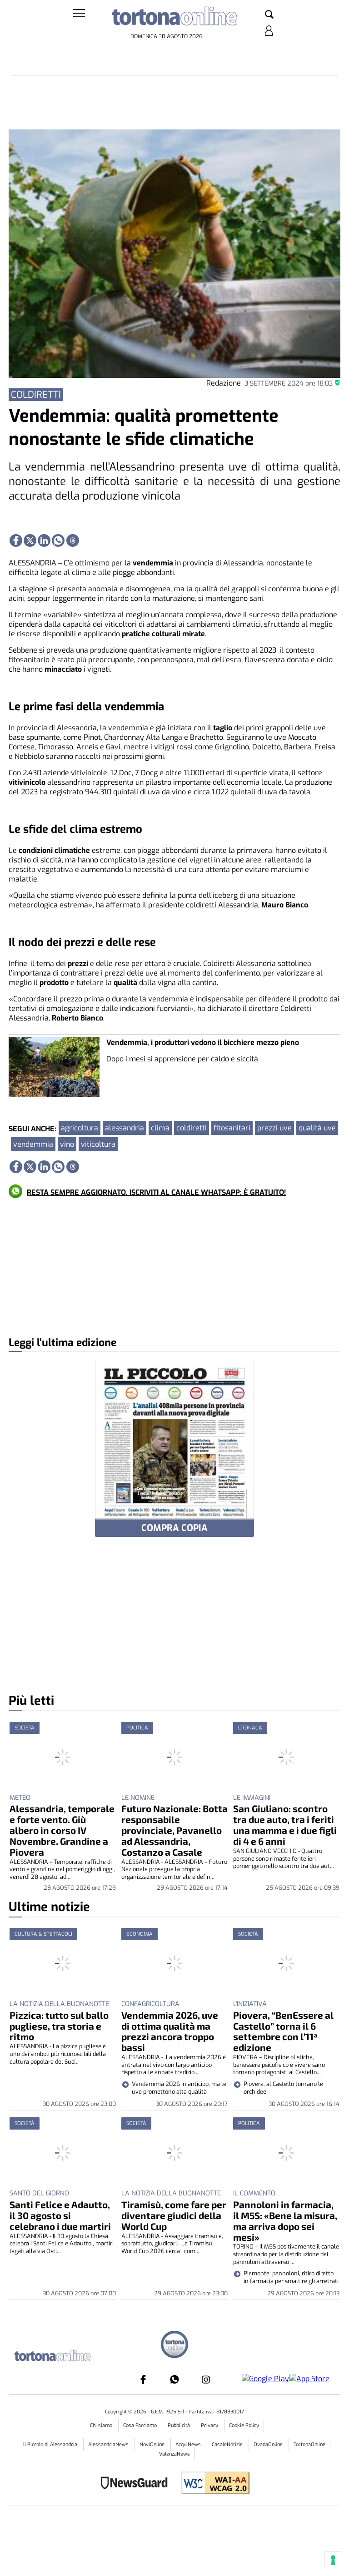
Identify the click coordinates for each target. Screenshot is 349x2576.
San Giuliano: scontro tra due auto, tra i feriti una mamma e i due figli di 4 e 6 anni (285, 1825)
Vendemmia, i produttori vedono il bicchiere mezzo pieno (203, 1043)
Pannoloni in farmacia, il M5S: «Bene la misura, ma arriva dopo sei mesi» (285, 2221)
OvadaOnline (269, 2445)
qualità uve (317, 1128)
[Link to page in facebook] (16, 540)
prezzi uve (274, 1128)
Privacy (210, 2425)
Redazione (224, 383)
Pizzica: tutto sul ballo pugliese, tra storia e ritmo (59, 2026)
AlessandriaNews (109, 2445)
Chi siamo (102, 2425)
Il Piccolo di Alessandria (51, 2445)
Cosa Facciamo (141, 2425)
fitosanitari (232, 1128)
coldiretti (192, 1128)
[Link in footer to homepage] (174, 2346)
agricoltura (80, 1128)
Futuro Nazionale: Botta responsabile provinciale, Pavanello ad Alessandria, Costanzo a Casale (174, 1830)
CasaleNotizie (228, 2445)
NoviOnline (153, 2445)
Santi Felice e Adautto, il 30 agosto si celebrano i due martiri (60, 2215)
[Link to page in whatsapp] (58, 540)
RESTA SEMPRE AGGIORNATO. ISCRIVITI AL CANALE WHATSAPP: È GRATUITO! (156, 1192)
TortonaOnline (309, 2445)
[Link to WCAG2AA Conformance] (212, 2484)
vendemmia (33, 1144)
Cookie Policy (244, 2425)
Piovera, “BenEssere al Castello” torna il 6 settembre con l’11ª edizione (283, 2031)
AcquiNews (189, 2445)
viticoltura (98, 1144)
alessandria (125, 1128)
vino (67, 1144)
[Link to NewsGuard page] (137, 2484)
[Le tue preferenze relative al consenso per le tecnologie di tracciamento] (333, 2560)
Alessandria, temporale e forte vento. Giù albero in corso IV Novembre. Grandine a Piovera (62, 1830)
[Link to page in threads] (73, 540)
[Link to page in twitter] (30, 540)
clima (160, 1128)
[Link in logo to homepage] (174, 18)
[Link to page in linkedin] (44, 540)
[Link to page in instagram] (206, 2379)
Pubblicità (179, 2425)
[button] (269, 15)
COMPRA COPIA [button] (174, 1528)
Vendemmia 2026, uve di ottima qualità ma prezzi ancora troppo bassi (170, 2031)
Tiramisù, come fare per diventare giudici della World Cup (174, 2215)
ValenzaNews (174, 2454)
